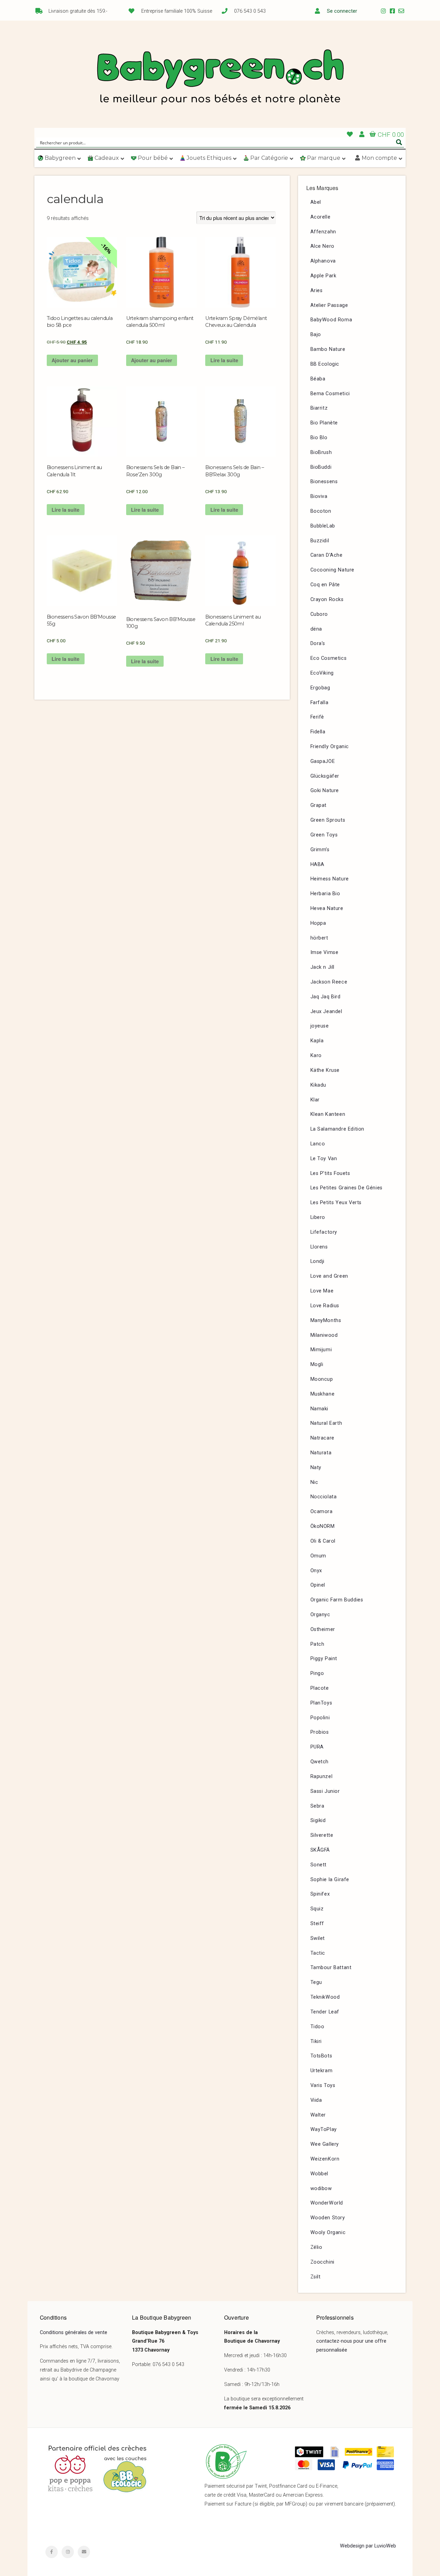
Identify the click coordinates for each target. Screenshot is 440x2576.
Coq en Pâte (325, 585)
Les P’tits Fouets (330, 1173)
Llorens (319, 1247)
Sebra (317, 1806)
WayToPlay (324, 2129)
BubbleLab (323, 526)
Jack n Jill (323, 967)
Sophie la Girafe (330, 1880)
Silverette (322, 1835)
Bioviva (319, 496)
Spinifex (320, 1894)
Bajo (316, 335)
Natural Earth (326, 1423)
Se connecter (342, 11)
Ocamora (322, 1512)
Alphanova (323, 261)
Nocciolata (324, 1497)
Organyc (320, 1615)
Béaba (318, 379)
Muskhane (323, 1394)
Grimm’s (320, 850)
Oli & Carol (323, 1541)
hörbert (319, 938)
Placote (320, 1688)
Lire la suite (224, 360)
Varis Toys (323, 2085)
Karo (316, 1056)
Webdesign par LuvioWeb (368, 2546)
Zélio (316, 2247)
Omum (318, 1556)
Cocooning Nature (333, 570)
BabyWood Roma (331, 320)
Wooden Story (328, 2218)
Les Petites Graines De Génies (346, 1188)
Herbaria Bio (325, 894)
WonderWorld (327, 2203)
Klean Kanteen (328, 1114)
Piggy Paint (324, 1659)
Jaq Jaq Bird (326, 997)
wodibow (321, 2189)
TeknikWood (325, 1997)
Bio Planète (324, 423)
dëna (316, 629)
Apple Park (323, 276)
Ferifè (317, 717)
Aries (317, 291)
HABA (317, 864)
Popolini (320, 1718)
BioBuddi (321, 467)
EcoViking (322, 673)
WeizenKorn (325, 2159)
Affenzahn (323, 232)
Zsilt (316, 2277)
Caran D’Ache (327, 555)
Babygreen (220, 78)
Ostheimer (323, 1629)
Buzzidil (320, 541)
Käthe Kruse (325, 1070)
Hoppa (318, 923)
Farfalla (320, 703)
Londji (318, 1261)
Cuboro (319, 614)
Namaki (320, 1409)
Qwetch (320, 1762)
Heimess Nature (330, 879)
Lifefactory (324, 1232)
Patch (317, 1644)
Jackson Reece (329, 982)
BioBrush (321, 452)
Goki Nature (325, 791)
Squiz (317, 1909)
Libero (318, 1217)
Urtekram (322, 2071)
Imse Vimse (324, 952)
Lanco (318, 1144)
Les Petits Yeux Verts (336, 1203)
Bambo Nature (328, 349)
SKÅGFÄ (320, 1850)
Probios (320, 1732)
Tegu (316, 1982)
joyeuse (320, 1026)
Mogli (317, 1364)
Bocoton (321, 511)
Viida (316, 2100)
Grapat (319, 805)
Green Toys (324, 835)
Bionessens (324, 482)
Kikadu (318, 1085)
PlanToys (321, 1703)
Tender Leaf (325, 2012)
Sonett (319, 1865)
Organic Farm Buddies (337, 1600)
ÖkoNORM (323, 1526)
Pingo (317, 1673)
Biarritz (319, 408)
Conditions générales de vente (74, 2333)
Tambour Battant (331, 1968)
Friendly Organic (330, 747)
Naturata (321, 1453)
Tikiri (316, 2041)
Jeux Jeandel (326, 1012)
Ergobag (320, 688)
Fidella (318, 732)
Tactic (318, 1953)
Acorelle (321, 217)
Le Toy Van (324, 1159)
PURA (317, 1747)
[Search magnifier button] (399, 142)
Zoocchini (322, 2262)
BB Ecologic (325, 364)
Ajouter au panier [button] (72, 360)
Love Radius (325, 1306)
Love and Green (329, 1276)
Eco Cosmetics (329, 658)
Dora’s (318, 643)
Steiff (317, 1924)
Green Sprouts (328, 820)
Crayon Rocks (327, 599)
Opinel (318, 1585)
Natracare (322, 1438)
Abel (316, 202)
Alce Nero (322, 246)
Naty (316, 1468)
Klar (315, 1100)
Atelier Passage (329, 305)
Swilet (318, 1938)
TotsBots (321, 2056)
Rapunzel (322, 1776)
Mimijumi (321, 1350)
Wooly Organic (328, 2233)
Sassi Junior (325, 1791)
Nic (314, 1482)
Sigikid (318, 1820)
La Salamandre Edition (338, 1129)
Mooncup (322, 1379)
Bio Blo (319, 438)
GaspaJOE (323, 761)
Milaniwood (324, 1335)
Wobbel (320, 2174)
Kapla (317, 1041)
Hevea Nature (327, 908)
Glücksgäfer (325, 776)
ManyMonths (326, 1320)
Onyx (316, 1571)
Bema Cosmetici (330, 394)
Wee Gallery (325, 2144)
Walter (318, 2115)
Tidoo (317, 2027)
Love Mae (322, 1291)
